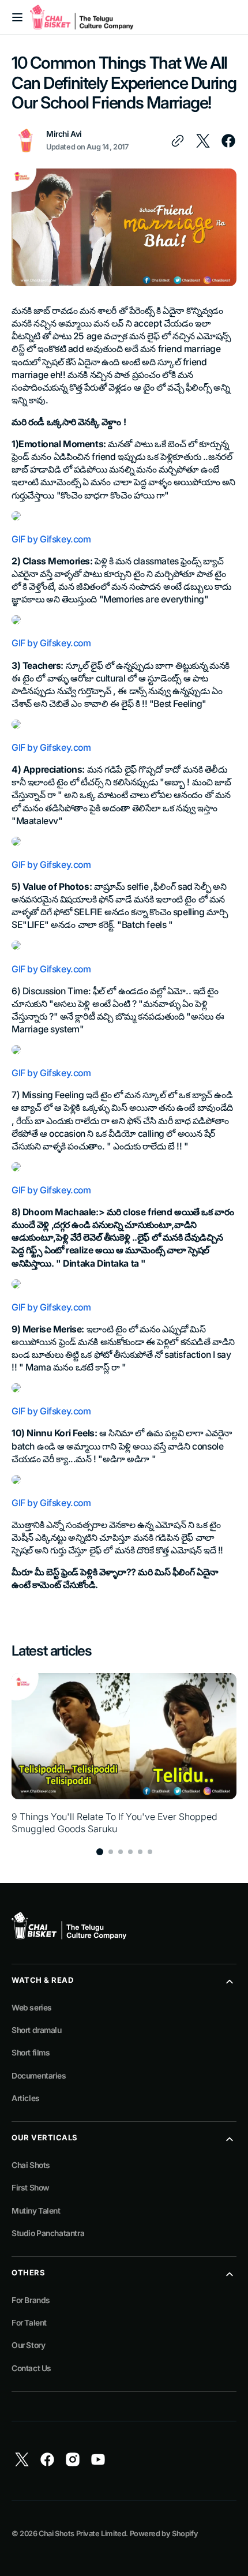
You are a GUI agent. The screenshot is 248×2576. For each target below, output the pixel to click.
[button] (17, 17)
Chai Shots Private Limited (82, 2534)
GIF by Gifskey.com (51, 539)
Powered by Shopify (164, 2534)
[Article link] (124, 1754)
